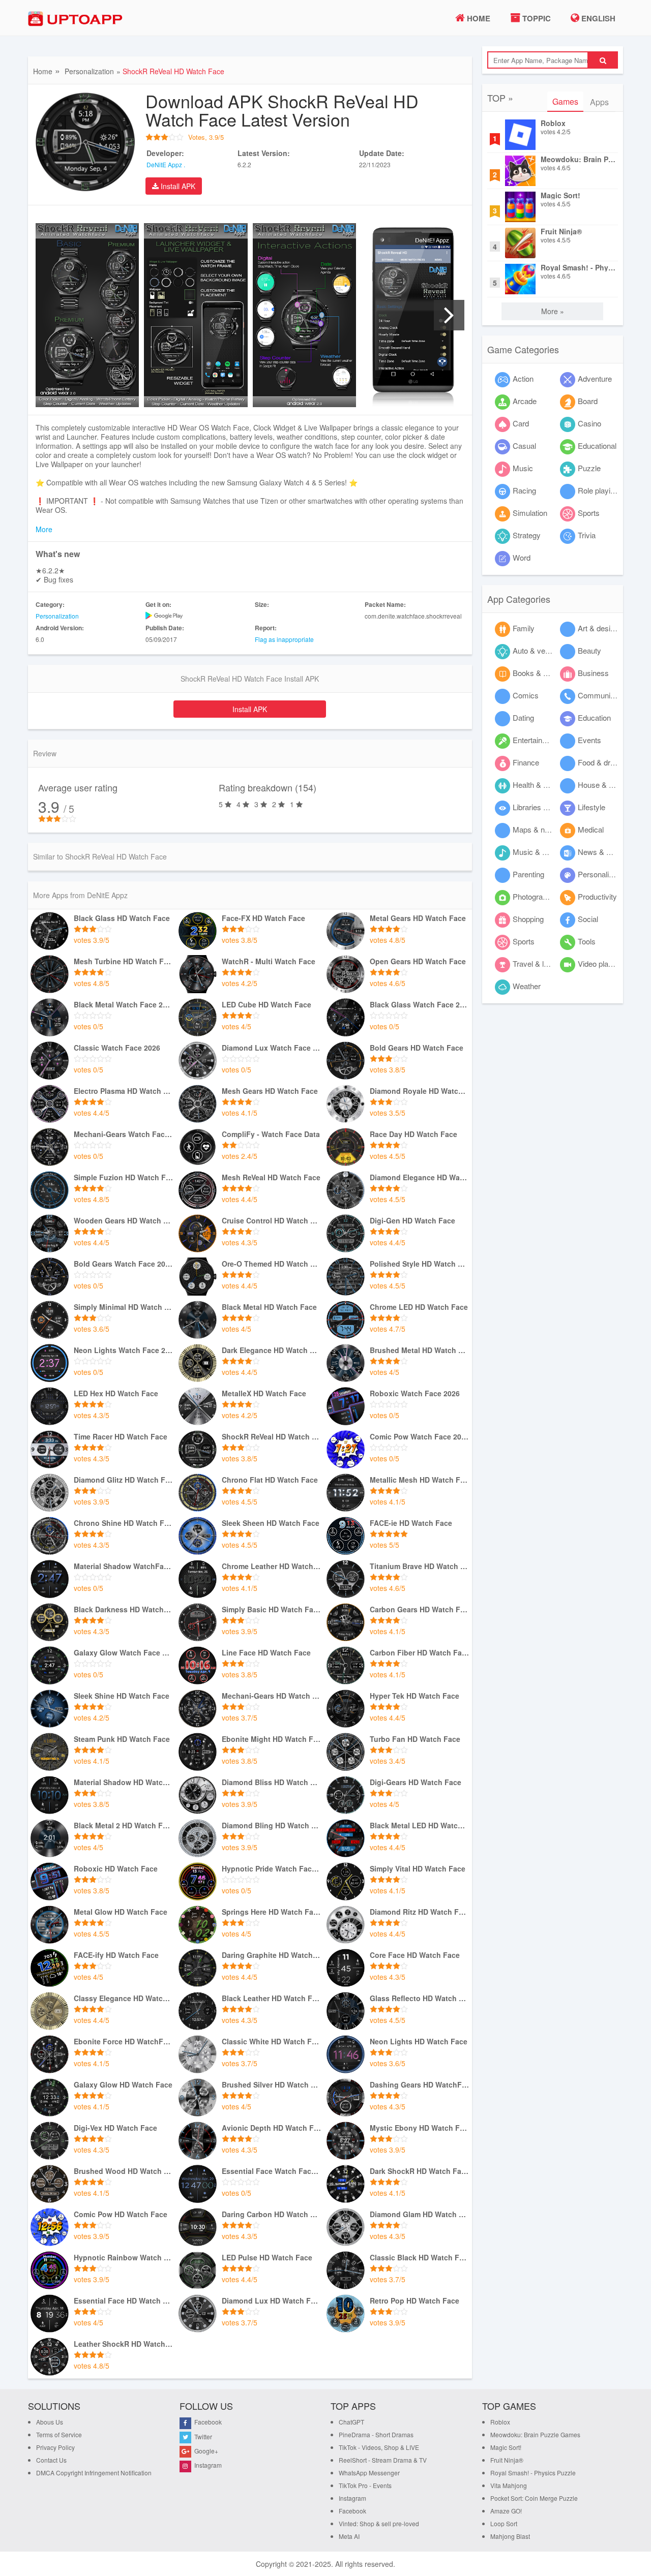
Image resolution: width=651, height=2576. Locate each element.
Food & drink (599, 762)
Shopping (528, 919)
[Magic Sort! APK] (520, 207)
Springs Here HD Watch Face (272, 1912)
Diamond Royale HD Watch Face (420, 1091)
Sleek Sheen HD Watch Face (271, 1523)
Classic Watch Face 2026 (117, 1048)
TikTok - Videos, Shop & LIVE (379, 2447)
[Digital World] (50, 931)
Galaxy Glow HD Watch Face (123, 2085)
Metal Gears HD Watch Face (418, 918)
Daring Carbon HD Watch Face (272, 2214)
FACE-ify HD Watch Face (116, 1955)
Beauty (589, 650)
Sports (589, 513)
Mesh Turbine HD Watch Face (124, 961)
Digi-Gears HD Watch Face (416, 1782)
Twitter (202, 2436)
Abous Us (50, 2422)
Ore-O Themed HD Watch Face (272, 1264)
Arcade (525, 401)
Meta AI (349, 2536)
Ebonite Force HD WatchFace (124, 2042)
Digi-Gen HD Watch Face (412, 1221)
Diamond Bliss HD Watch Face (272, 1782)
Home (478, 18)
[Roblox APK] (520, 135)
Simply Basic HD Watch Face (272, 1609)
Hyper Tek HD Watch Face (415, 1696)
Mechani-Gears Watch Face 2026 (124, 1134)
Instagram (207, 2465)
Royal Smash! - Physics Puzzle (578, 268)
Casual (524, 446)
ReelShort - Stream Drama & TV (383, 2460)
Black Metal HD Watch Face (269, 1307)
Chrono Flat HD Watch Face (270, 1480)
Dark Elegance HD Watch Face (272, 1350)
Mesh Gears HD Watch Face (270, 1091)
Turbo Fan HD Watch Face (415, 1739)
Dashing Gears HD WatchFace (420, 2085)
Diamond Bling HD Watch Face (272, 1826)
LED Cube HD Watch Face (267, 1005)
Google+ (205, 2451)
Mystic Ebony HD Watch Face (420, 2128)
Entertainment (536, 740)
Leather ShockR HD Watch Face (124, 2344)
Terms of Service (59, 2434)
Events (589, 740)
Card (521, 423)
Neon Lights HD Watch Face (419, 2042)
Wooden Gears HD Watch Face (124, 1221)
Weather (527, 986)
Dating (523, 717)
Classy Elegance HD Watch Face (124, 1998)
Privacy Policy (55, 2447)
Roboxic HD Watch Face (116, 1869)
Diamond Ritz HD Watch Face (420, 1912)
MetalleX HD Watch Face (264, 1393)
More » (553, 311)
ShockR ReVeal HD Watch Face (272, 1437)
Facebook (207, 2422)
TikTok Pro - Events (365, 2485)
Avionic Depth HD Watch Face (272, 2128)
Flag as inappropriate (284, 639)
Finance (526, 762)
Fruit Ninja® (561, 232)
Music (523, 468)
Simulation (530, 513)
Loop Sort (504, 2523)
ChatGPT (351, 2422)
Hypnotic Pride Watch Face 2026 (272, 1869)
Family (524, 628)
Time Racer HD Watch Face (121, 1437)
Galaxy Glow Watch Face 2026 (124, 1653)
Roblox (553, 123)
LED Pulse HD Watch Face (267, 2258)
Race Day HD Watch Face (413, 1134)
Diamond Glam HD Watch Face (420, 2214)
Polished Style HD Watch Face (420, 1264)
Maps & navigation (543, 829)
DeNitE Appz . (166, 164)
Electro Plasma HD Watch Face (124, 1091)
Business (593, 673)
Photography (534, 896)
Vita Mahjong (509, 2485)
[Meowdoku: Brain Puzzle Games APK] (520, 171)
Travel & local (535, 963)
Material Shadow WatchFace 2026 (124, 1566)
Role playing (598, 490)
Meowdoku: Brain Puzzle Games (578, 159)
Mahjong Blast (510, 2536)
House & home (603, 785)
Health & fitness (539, 785)
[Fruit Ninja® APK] (520, 243)
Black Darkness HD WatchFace (124, 1609)
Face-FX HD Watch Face (263, 918)
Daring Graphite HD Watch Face (272, 1955)
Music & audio (536, 852)
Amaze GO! (506, 2511)
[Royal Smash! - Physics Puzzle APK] (520, 279)
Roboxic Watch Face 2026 (415, 1393)
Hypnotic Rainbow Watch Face (124, 2258)
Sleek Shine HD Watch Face (122, 1696)
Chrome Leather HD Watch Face (272, 1566)
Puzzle (589, 468)
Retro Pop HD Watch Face (415, 2301)
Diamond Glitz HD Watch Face (124, 1480)
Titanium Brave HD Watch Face (420, 1566)
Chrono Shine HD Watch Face (124, 1523)
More (44, 529)
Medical (591, 829)
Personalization (89, 71)
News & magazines (610, 852)
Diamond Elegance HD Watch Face (420, 1177)
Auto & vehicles (539, 650)
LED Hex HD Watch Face (116, 1393)
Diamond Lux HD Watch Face (272, 2301)
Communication (604, 695)
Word (522, 557)
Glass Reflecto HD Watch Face (420, 1998)
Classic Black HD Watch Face (420, 2258)
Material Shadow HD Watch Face (124, 1782)
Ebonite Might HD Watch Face (272, 1739)
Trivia (587, 535)
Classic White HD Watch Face (272, 2042)
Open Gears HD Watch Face (418, 961)
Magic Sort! (560, 195)
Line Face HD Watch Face (266, 1653)
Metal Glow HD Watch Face (121, 1912)
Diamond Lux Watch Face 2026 (272, 1048)
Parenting (528, 874)
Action (523, 378)
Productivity (597, 896)
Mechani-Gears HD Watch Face (272, 1696)
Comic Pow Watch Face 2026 (420, 1437)
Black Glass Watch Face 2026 (420, 1005)
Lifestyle (591, 807)
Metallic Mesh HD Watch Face (420, 1480)
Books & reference (544, 673)
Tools (587, 941)
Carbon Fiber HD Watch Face (420, 1653)
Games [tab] (565, 101)
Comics (526, 695)
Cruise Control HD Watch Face (272, 1221)
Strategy (527, 535)
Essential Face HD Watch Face (124, 2301)
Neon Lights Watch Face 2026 (124, 1350)
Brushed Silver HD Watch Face (272, 2085)
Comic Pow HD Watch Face (121, 2214)
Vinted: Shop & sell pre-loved (379, 2523)
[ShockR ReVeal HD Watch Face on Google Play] (195, 616)
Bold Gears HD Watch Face (417, 1048)
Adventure (595, 378)
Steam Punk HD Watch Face (122, 1739)
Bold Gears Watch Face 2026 (124, 1264)
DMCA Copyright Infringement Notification (94, 2473)
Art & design (598, 628)
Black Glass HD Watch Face (122, 918)
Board (588, 401)
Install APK (177, 186)
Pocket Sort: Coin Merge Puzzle (534, 2498)
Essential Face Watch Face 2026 (272, 2171)
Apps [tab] (599, 102)
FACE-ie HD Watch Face (411, 1523)
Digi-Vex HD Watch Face (115, 2128)
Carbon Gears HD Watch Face (420, 1609)
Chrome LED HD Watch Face (419, 1307)
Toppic (536, 18)
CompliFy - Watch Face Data (271, 1134)
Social (588, 919)
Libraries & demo (541, 807)
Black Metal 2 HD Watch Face (124, 1826)
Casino (589, 423)
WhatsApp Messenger (369, 2473)
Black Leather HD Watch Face (272, 1998)
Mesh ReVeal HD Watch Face (271, 1177)
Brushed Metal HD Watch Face (420, 1350)
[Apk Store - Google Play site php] (79, 19)
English (597, 18)
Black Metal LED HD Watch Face (420, 1826)
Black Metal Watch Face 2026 (124, 1005)
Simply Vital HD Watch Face (418, 1869)
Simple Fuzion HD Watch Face (124, 1177)
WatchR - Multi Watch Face (269, 961)
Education (594, 717)
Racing (524, 490)
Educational (597, 446)
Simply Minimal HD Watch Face (124, 1307)
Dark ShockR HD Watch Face (420, 2171)
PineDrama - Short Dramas (376, 2434)
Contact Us (51, 2460)
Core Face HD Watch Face (415, 1955)
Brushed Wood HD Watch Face (124, 2171)
